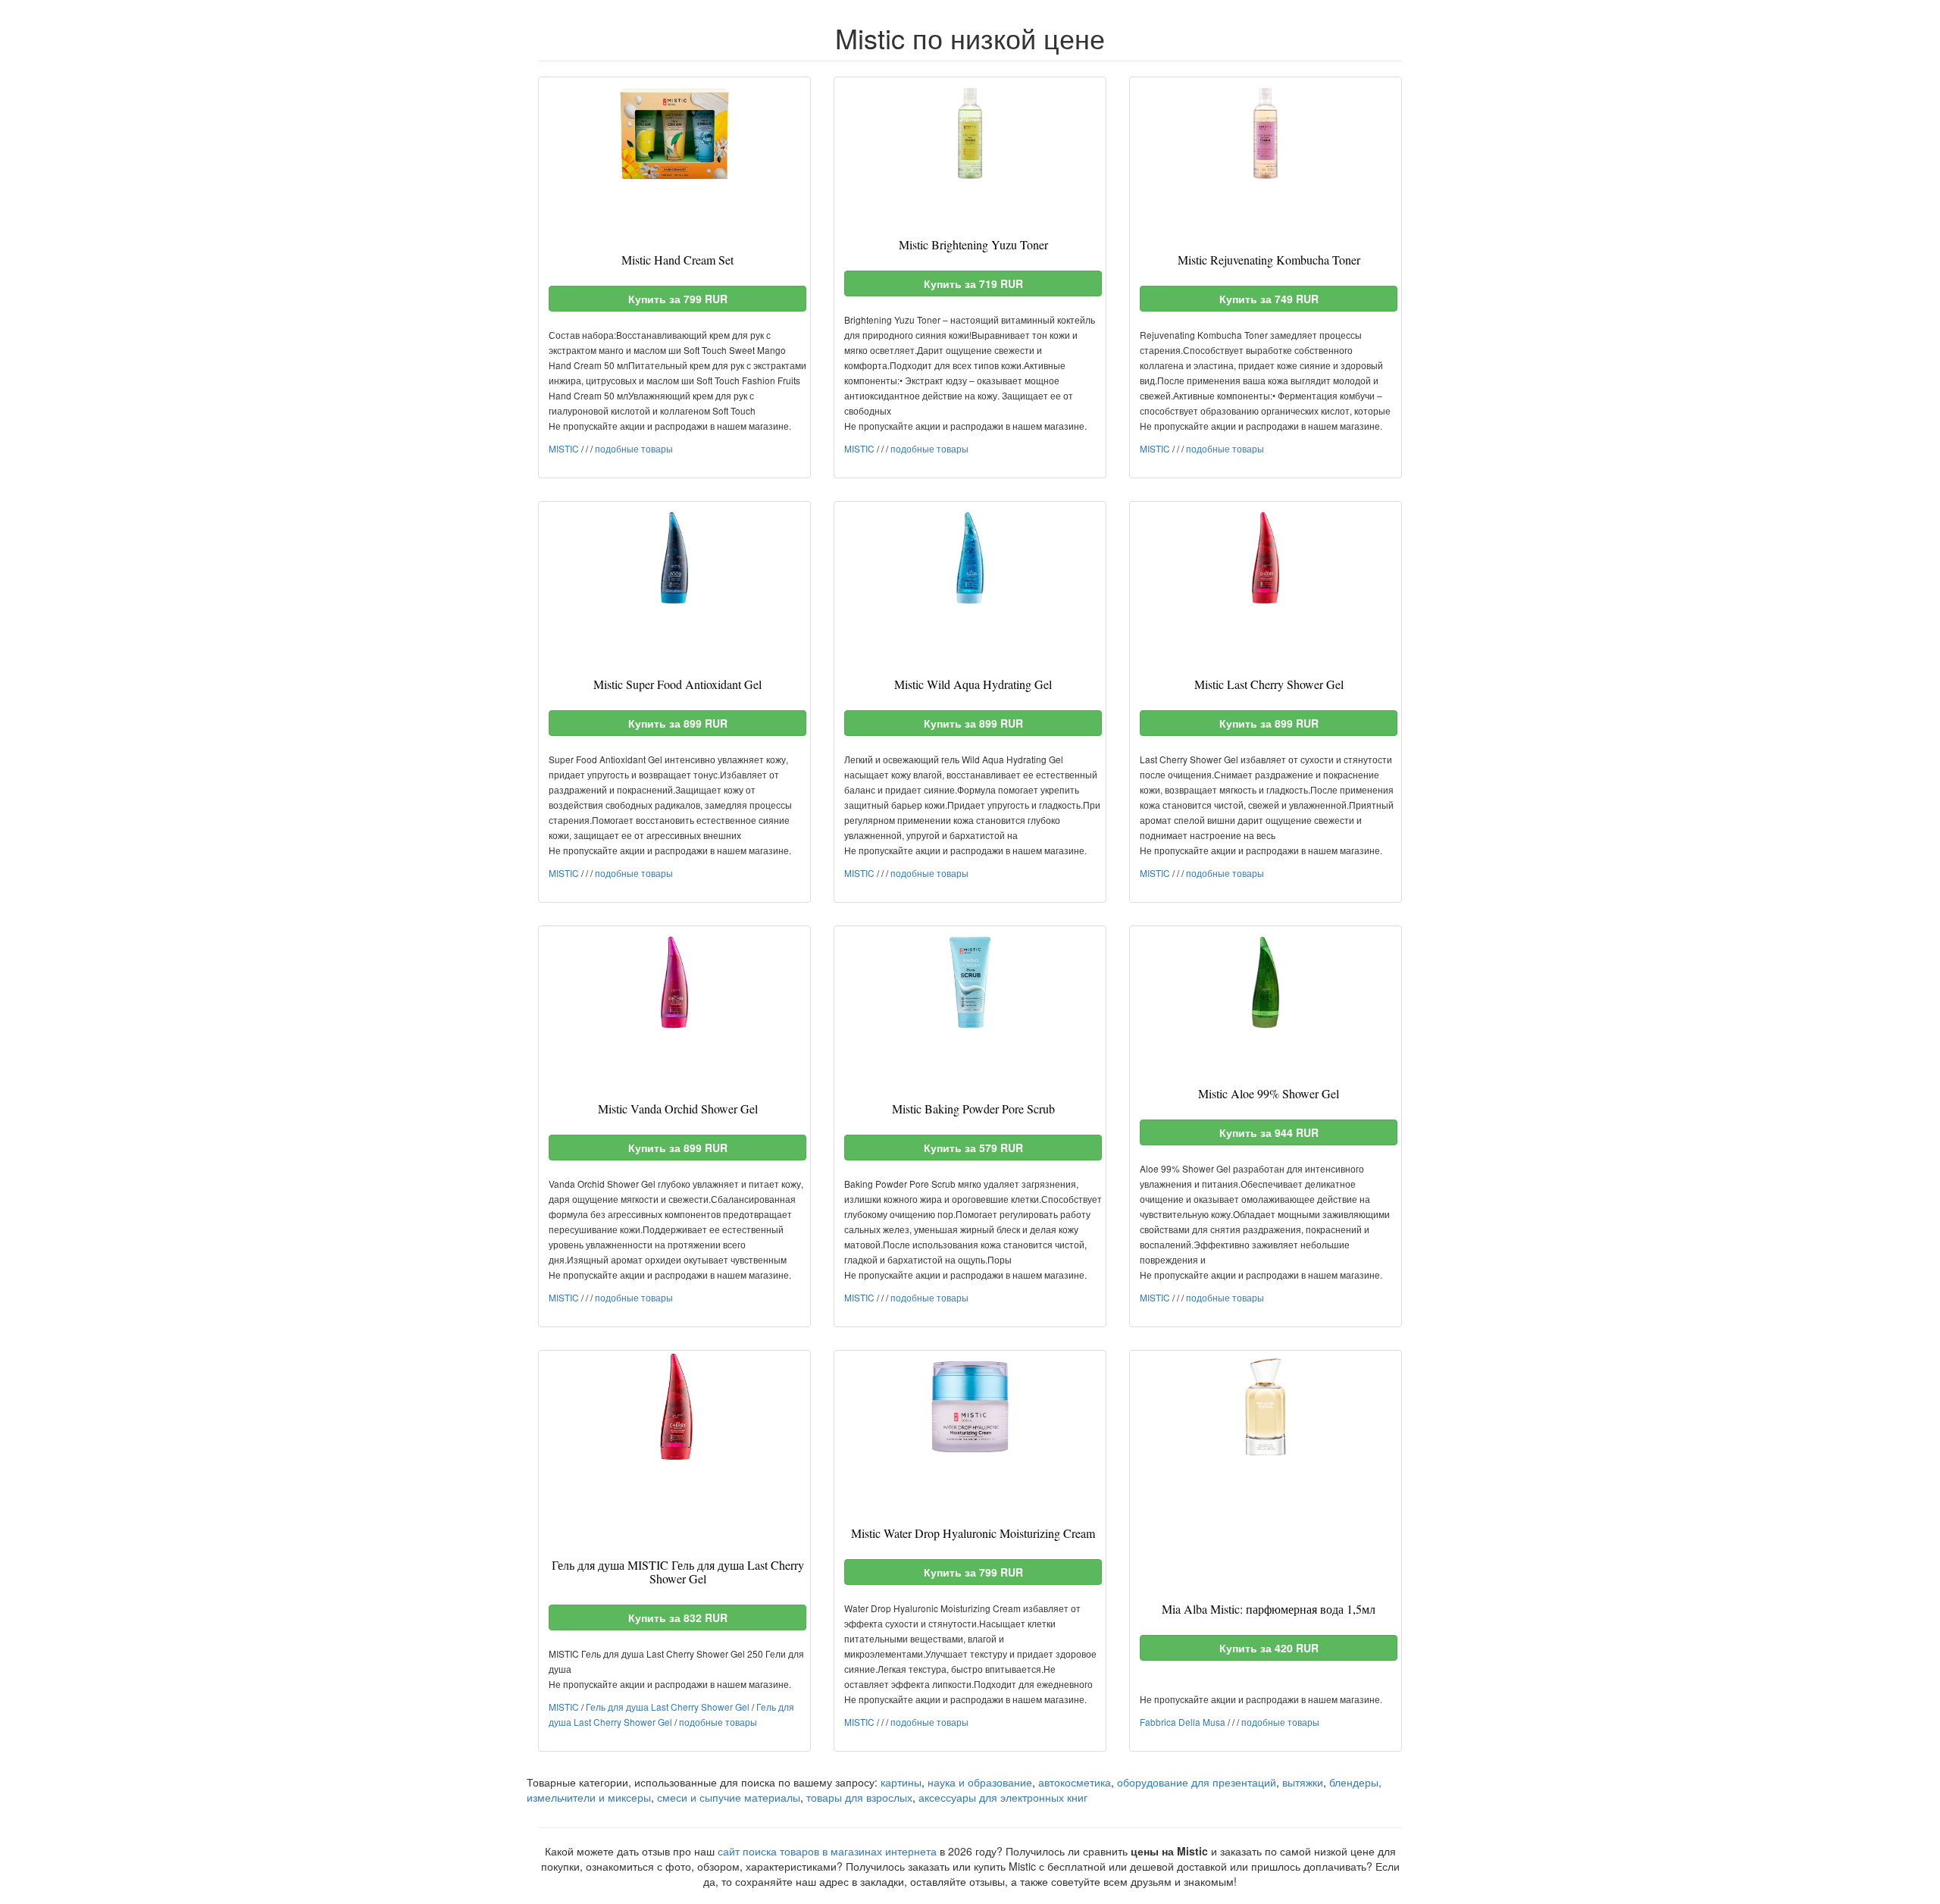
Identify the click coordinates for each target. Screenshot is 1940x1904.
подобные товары (634, 448)
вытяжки (1303, 1782)
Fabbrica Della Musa (1183, 1722)
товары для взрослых (859, 1797)
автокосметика (1075, 1782)
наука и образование (980, 1782)
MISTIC (564, 448)
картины (901, 1782)
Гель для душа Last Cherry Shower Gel (668, 1707)
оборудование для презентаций (1197, 1782)
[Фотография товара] (674, 133)
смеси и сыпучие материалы (729, 1797)
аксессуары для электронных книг (1003, 1797)
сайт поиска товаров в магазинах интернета (827, 1851)
